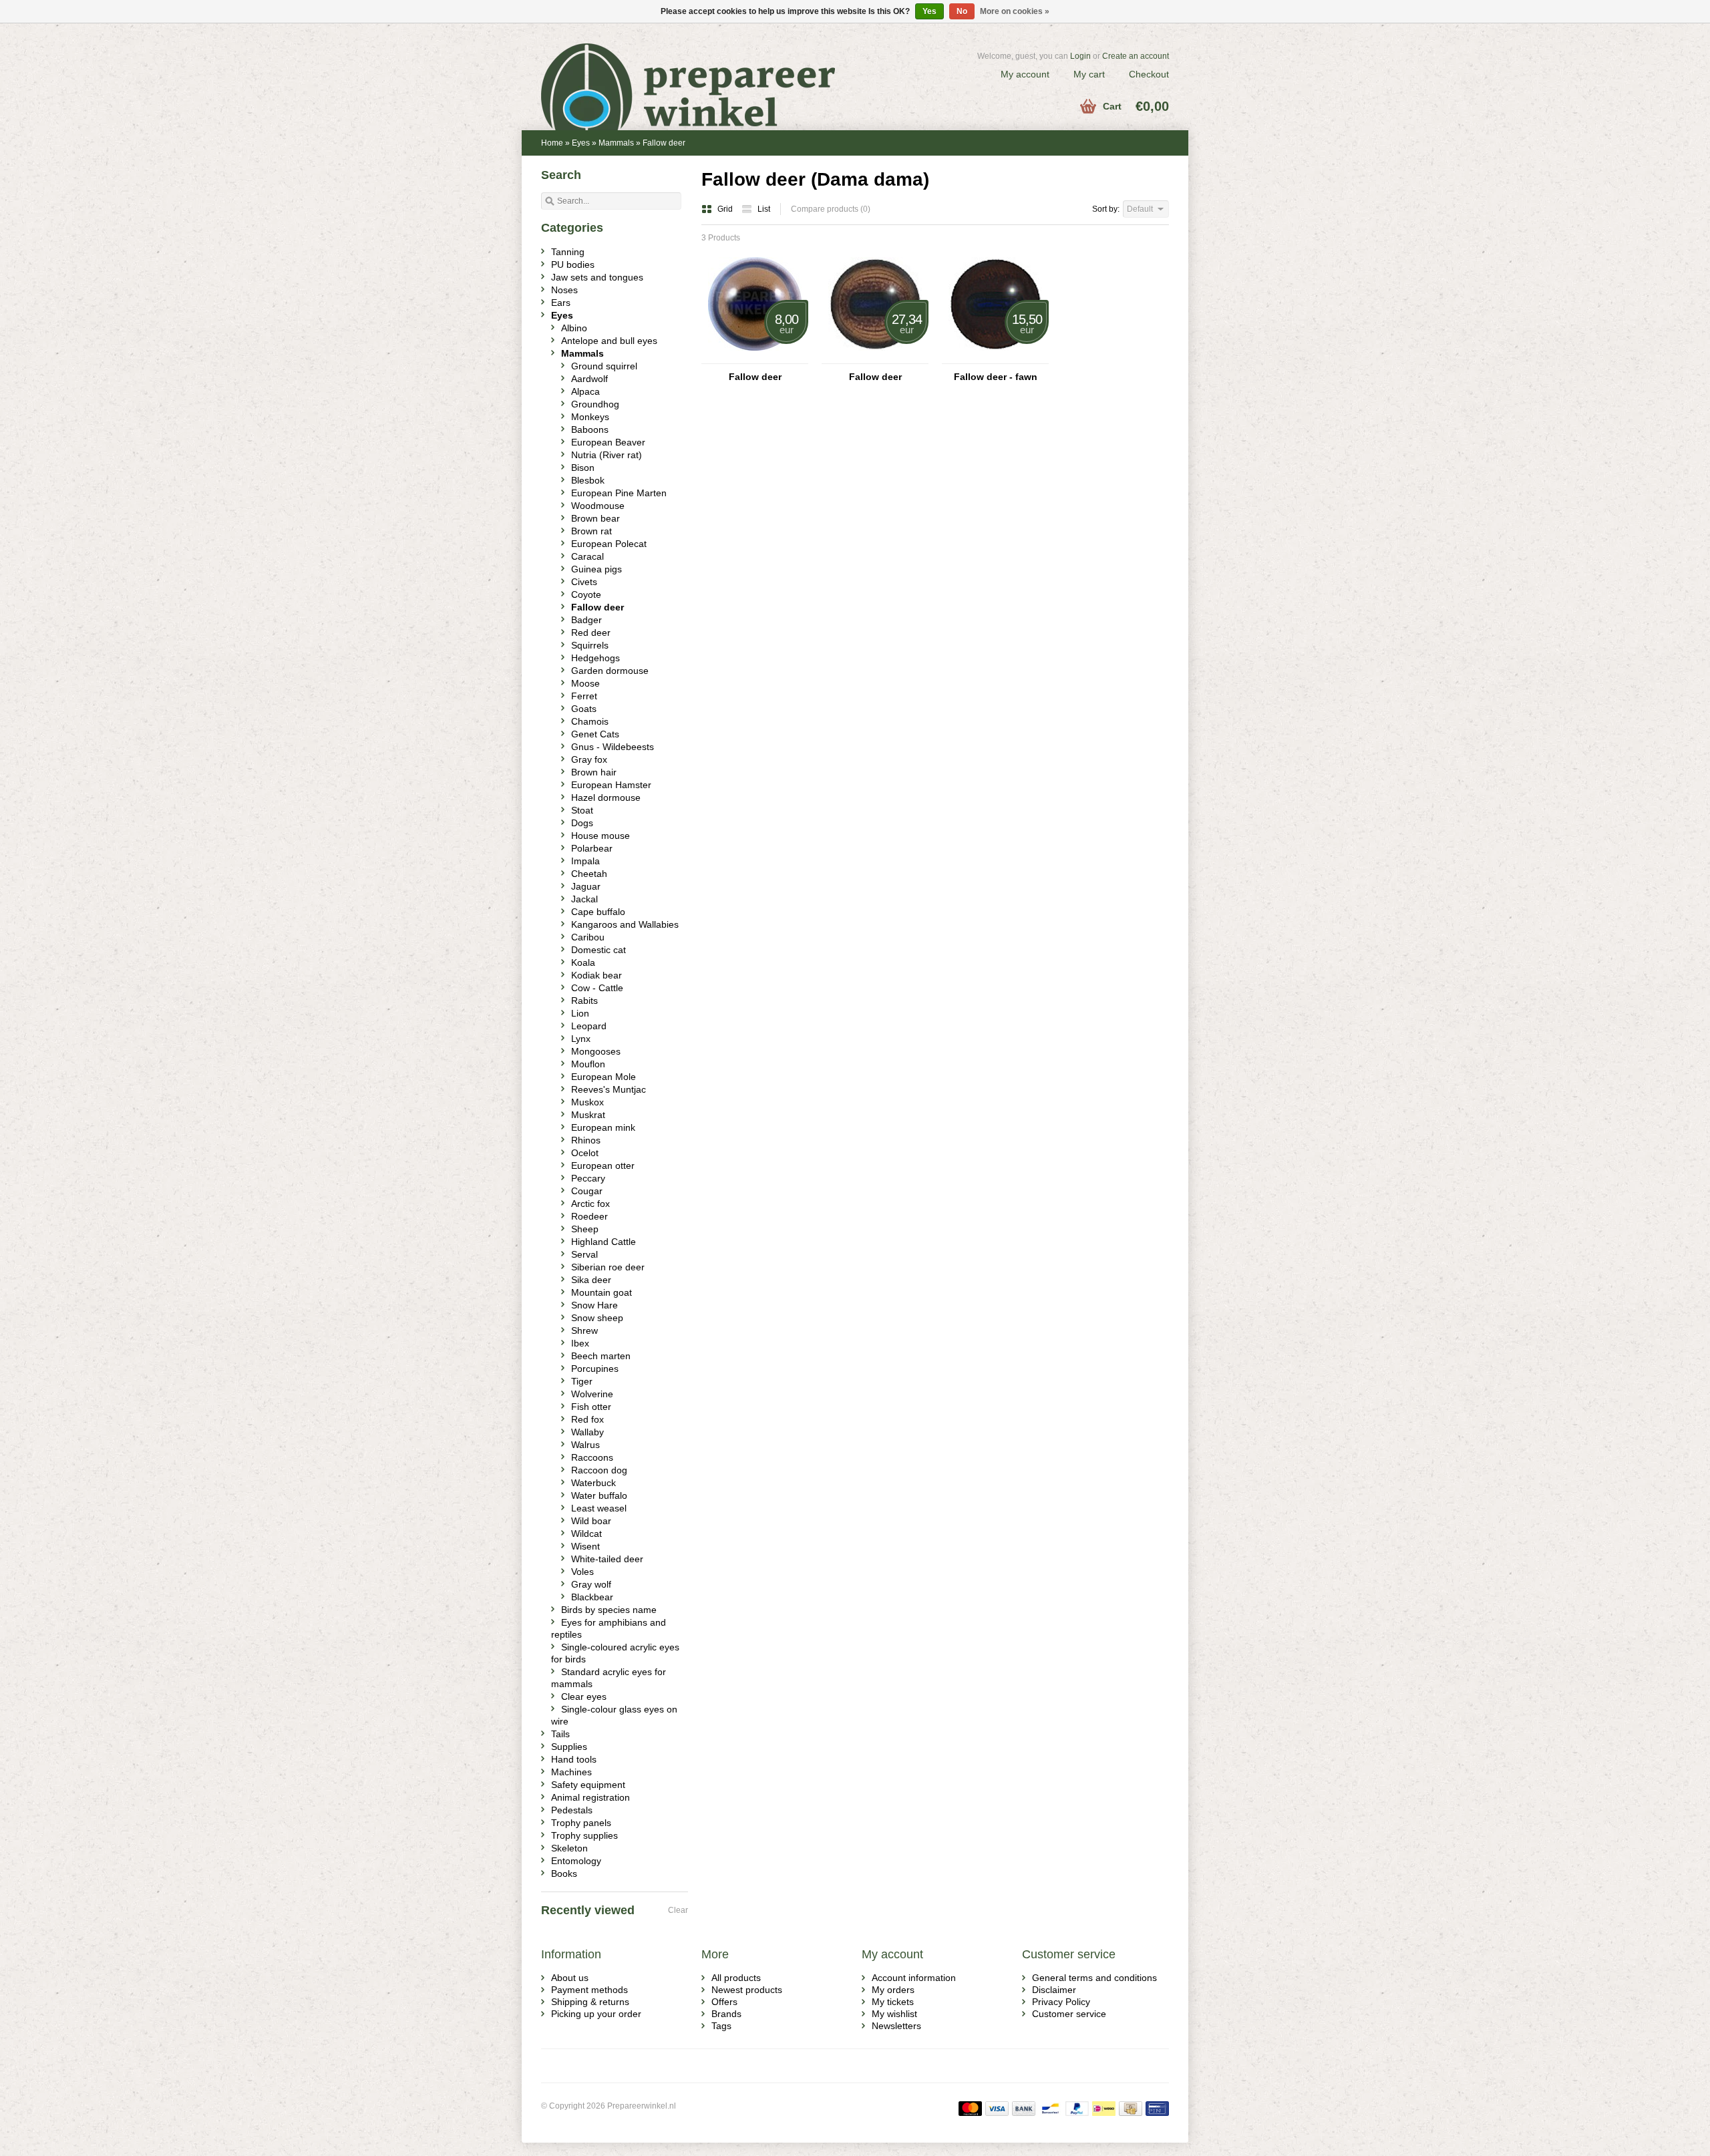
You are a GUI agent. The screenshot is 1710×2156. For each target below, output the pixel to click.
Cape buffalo (598, 912)
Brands (726, 2014)
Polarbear (592, 848)
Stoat (582, 810)
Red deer (591, 633)
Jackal (584, 899)
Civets (584, 582)
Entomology (576, 1861)
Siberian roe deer (608, 1267)
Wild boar (591, 1521)
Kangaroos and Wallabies (625, 924)
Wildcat (586, 1534)
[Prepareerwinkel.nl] (698, 70)
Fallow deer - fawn (996, 377)
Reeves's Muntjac (609, 1089)
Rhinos (586, 1140)
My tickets (893, 2002)
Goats (584, 709)
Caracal (587, 556)
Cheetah (589, 874)
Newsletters (896, 2026)
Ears (561, 303)
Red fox (587, 1419)
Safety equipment (588, 1785)
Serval (584, 1254)
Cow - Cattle (597, 988)
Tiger (582, 1381)
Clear (678, 1910)
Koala (583, 962)
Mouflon (588, 1064)
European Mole (604, 1077)
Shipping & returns (590, 2002)
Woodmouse (598, 506)
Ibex (580, 1343)
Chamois (590, 721)
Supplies (569, 1747)
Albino (574, 328)
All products (736, 1978)
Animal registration (590, 1797)
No (962, 11)
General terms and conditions (1094, 1978)
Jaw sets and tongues (597, 277)
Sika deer (591, 1280)
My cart (1089, 74)
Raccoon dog (599, 1470)
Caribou (588, 937)
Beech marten (601, 1356)
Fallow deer (664, 143)
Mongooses (596, 1051)
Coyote (586, 594)
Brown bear (595, 518)
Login (1080, 56)
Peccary (588, 1178)
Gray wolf (591, 1584)
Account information (914, 1978)
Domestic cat (598, 950)
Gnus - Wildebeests (613, 747)
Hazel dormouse (606, 797)
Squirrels (590, 645)
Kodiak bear (596, 975)
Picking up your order (596, 2014)
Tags (721, 2026)
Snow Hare (594, 1305)
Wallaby (587, 1432)
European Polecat (609, 544)
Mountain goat (602, 1292)
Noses (564, 290)
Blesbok (588, 480)
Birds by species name (609, 1610)
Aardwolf (589, 379)
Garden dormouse (610, 671)
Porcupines (595, 1369)
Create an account (1136, 56)
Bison (583, 468)
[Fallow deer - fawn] (995, 357)
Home (552, 143)
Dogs (582, 823)
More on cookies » (1015, 11)
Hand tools (574, 1759)
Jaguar (586, 886)
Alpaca (585, 391)
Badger (586, 620)
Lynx (581, 1039)
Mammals (616, 143)
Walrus (585, 1445)
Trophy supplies (584, 1835)
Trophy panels (581, 1823)
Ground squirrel (604, 366)
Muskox (587, 1102)
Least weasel (599, 1508)
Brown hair (594, 772)
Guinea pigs (596, 569)
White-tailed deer (607, 1559)
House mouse (601, 836)
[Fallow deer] (755, 357)
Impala (585, 861)
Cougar (587, 1191)
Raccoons (592, 1457)
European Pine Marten (619, 493)
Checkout (1149, 74)
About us (570, 1978)
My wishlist (894, 2014)
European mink (603, 1127)
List (764, 209)
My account (1025, 74)
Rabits (584, 1001)
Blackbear (592, 1597)
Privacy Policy (1061, 2002)
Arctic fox (590, 1204)
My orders (893, 1990)
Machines (571, 1772)
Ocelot (585, 1153)
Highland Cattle (604, 1242)
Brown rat (591, 531)
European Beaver (608, 442)
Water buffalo (599, 1495)
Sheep (585, 1229)
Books (564, 1873)
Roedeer (589, 1216)
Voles (582, 1572)
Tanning (568, 252)
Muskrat (588, 1115)
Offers (724, 2002)
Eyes (581, 143)
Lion (580, 1013)
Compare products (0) (831, 209)
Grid (726, 209)
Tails (560, 1734)
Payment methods (589, 1990)
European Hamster (611, 785)
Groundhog (595, 404)
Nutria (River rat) (607, 455)
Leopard (589, 1026)
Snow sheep (597, 1318)
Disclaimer (1054, 1990)
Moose (585, 683)
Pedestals (572, 1810)
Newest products (747, 1990)
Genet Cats (595, 734)
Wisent (585, 1546)
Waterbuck (593, 1483)
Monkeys (590, 417)
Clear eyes (584, 1696)
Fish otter (591, 1407)
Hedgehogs (595, 658)
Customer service (1069, 2014)
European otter (603, 1165)
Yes (929, 11)
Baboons (590, 429)
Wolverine (592, 1394)
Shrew (584, 1330)
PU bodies (573, 264)
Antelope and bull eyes (609, 341)
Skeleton (569, 1848)
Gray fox (589, 759)
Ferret (584, 696)
